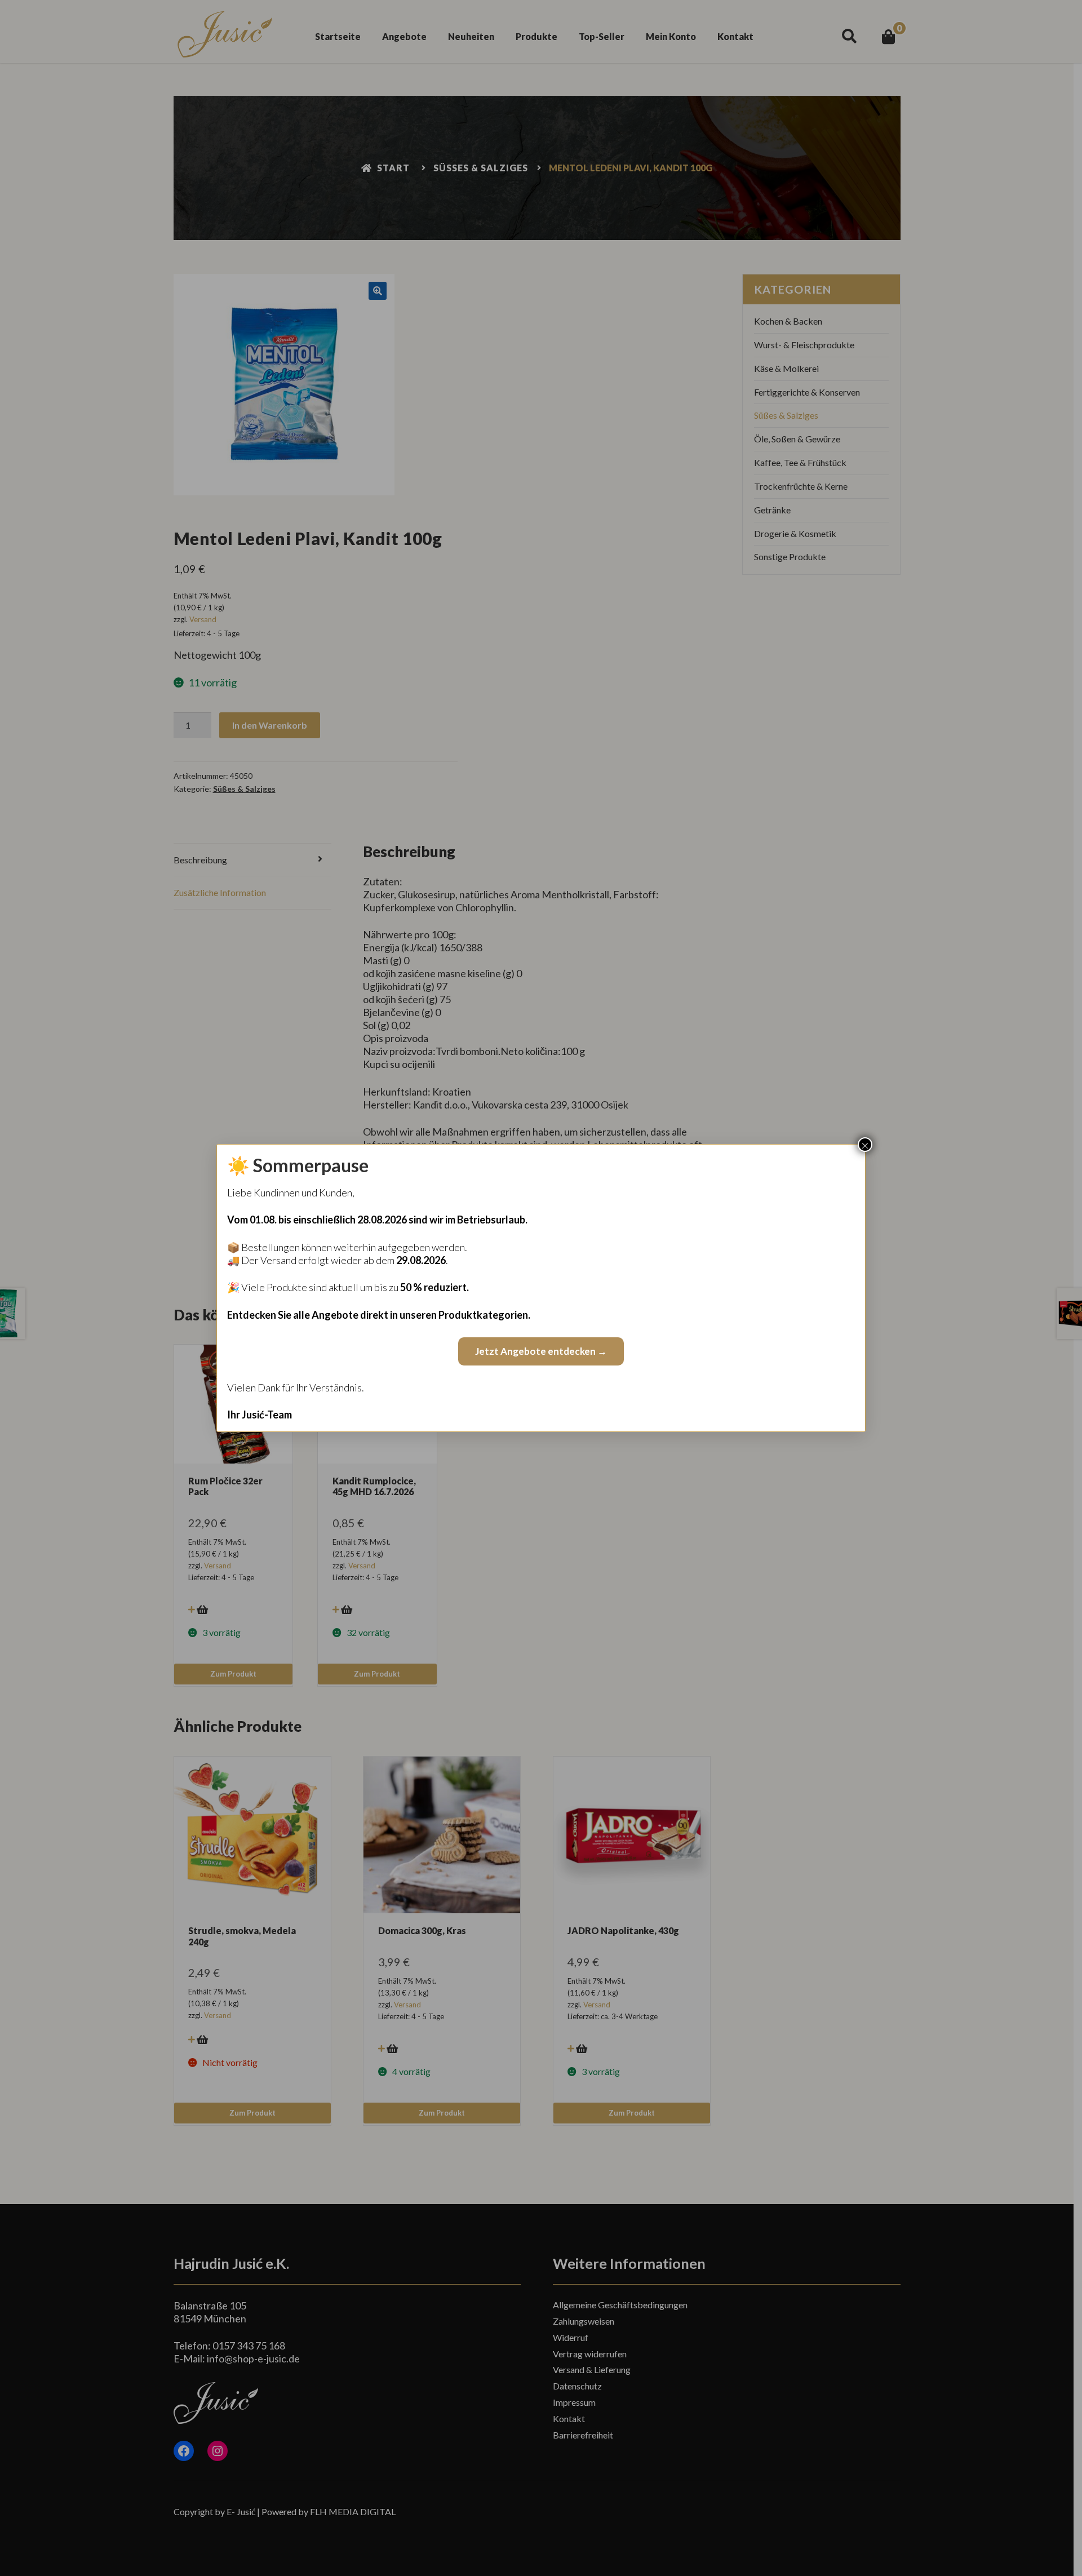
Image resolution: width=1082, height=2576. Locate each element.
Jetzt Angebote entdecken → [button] (541, 1351)
